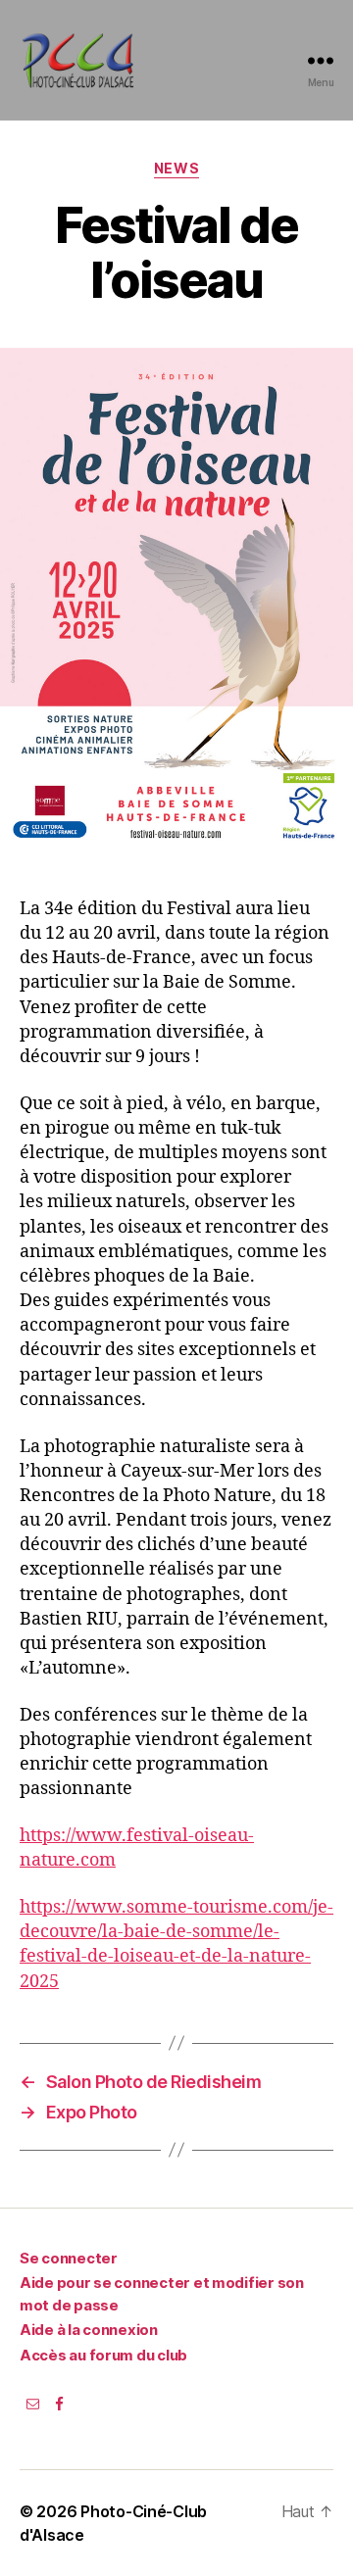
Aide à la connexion (89, 2330)
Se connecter (69, 2258)
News (176, 168)
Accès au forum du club (103, 2355)
